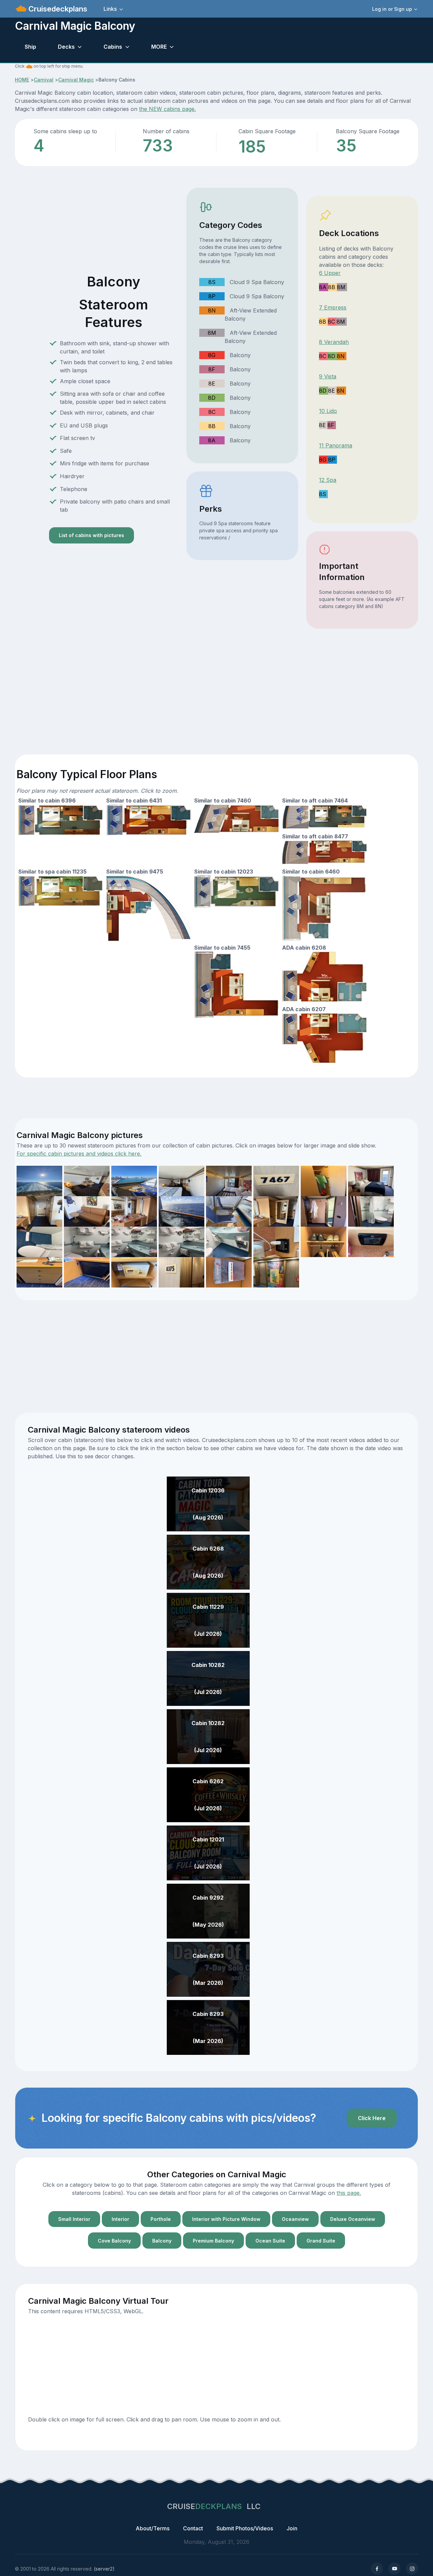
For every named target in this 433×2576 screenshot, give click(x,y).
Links (110, 9)
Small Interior (74, 2219)
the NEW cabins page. (167, 109)
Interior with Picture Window (226, 2219)
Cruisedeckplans (57, 9)
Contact (193, 2528)
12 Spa (328, 480)
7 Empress (333, 307)
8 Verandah (334, 342)
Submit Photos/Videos (245, 2528)
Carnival (44, 80)
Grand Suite (321, 2241)
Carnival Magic (76, 80)
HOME (22, 80)
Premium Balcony (213, 2241)
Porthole (161, 2219)
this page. (349, 2193)
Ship (30, 47)
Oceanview (295, 2219)
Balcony (162, 2241)
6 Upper (330, 273)
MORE (159, 47)
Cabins (113, 47)
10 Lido (328, 411)
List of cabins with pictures (92, 535)
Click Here (372, 2118)
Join (292, 2528)
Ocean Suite (270, 2241)
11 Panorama (336, 445)
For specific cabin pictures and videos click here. (79, 1154)
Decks (66, 47)
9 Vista (328, 376)
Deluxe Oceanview (353, 2219)
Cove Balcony (114, 2241)
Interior (120, 2219)
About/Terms (153, 2528)
